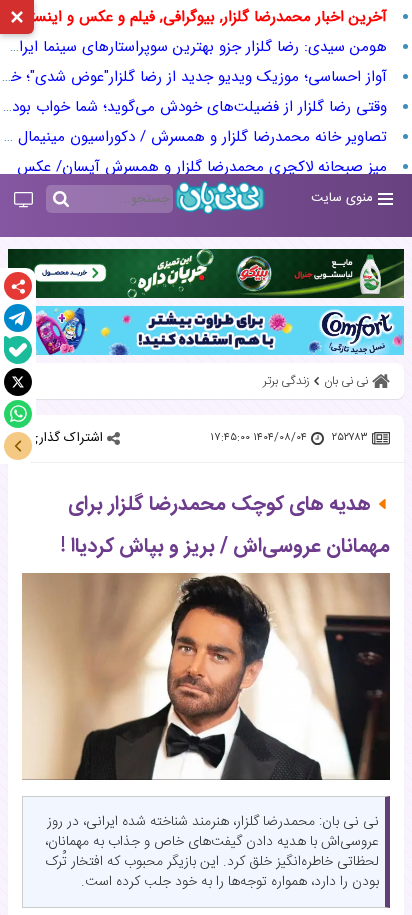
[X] (18, 382)
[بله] (18, 350)
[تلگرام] (18, 318)
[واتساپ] (18, 414)
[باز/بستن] (18, 446)
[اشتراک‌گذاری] (18, 286)
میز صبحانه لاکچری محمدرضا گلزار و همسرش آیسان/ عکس (202, 167)
